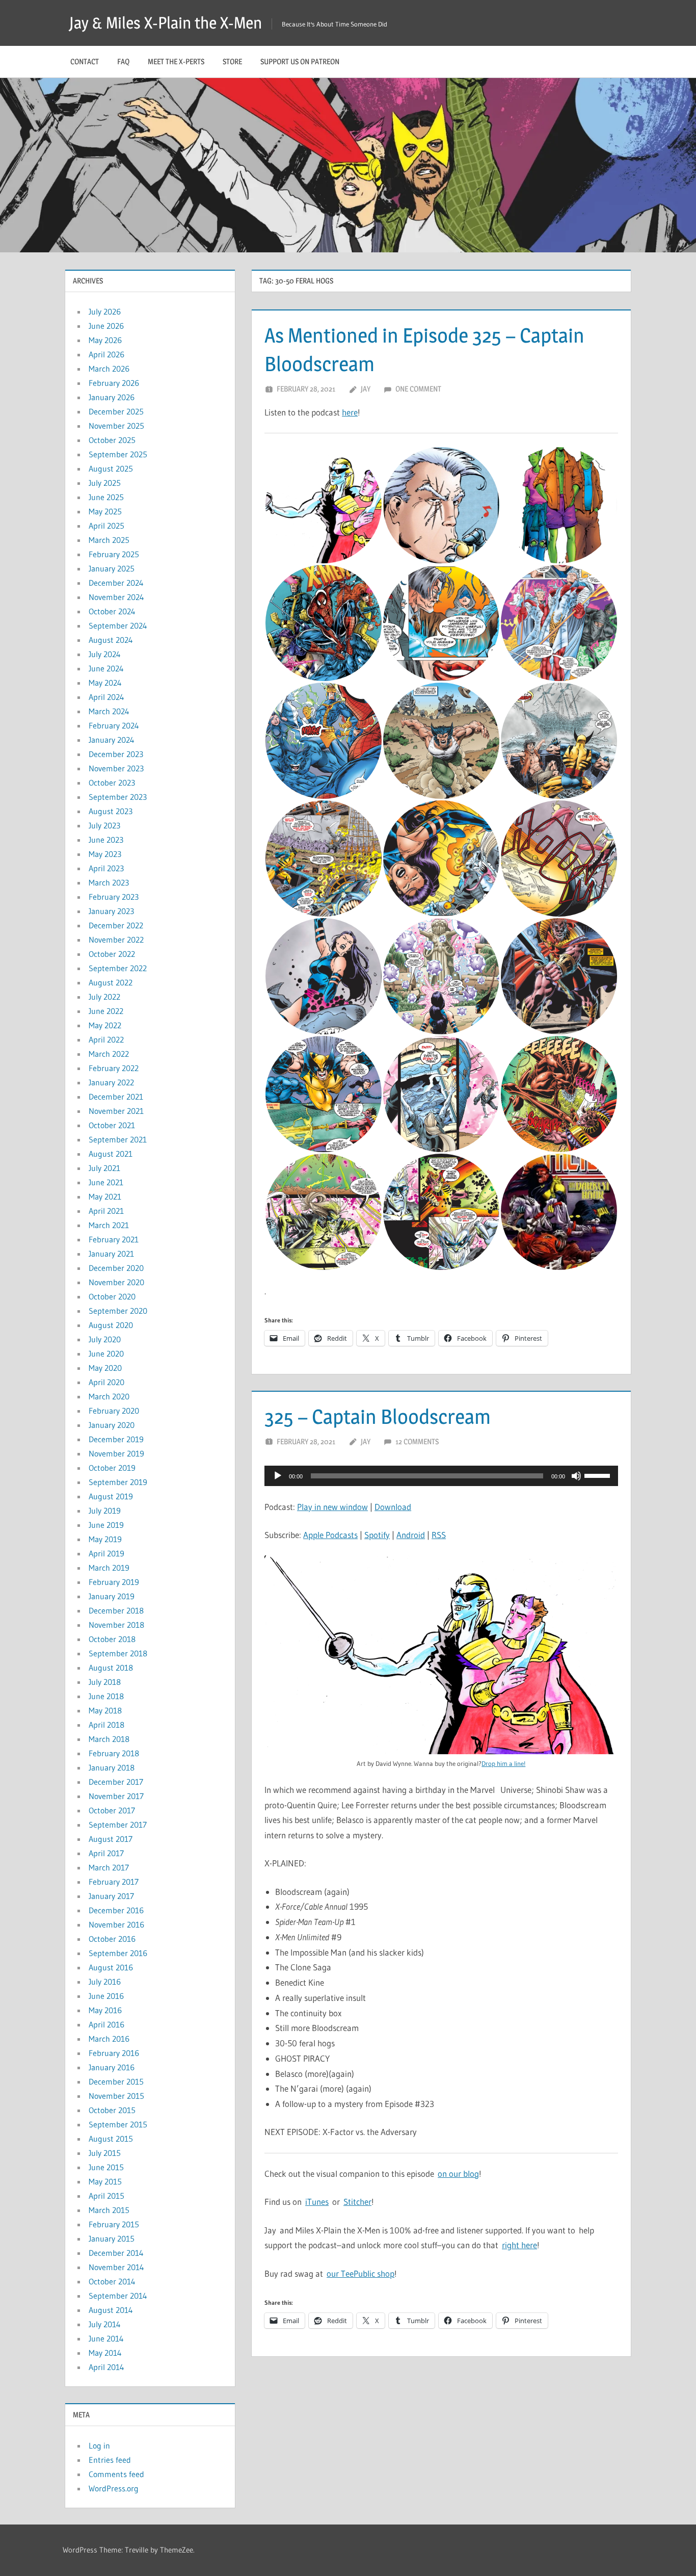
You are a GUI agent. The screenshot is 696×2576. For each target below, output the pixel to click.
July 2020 (105, 1339)
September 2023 (118, 797)
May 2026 (105, 340)
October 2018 (112, 1639)
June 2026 (106, 326)
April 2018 (106, 1725)
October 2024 (112, 611)
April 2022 (106, 1039)
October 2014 (112, 2281)
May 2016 (105, 2010)
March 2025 (109, 540)
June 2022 (106, 1011)
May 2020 (105, 1368)
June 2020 (106, 1354)
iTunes (317, 2202)
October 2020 (112, 1296)
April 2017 (106, 1853)
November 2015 (116, 2096)
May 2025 (105, 511)
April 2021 (106, 1211)
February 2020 (114, 1411)
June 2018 (106, 1696)
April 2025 (106, 526)
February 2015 (114, 2224)
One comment (418, 389)
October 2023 (112, 783)
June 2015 (106, 2167)
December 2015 (116, 2081)
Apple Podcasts (330, 1535)
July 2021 (104, 1168)
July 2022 (104, 997)
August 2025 (111, 469)
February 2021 (114, 1239)
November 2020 (116, 1282)
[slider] (599, 1475)
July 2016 (105, 1982)
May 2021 (105, 1196)
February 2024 (114, 725)
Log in (99, 2445)
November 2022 (116, 940)
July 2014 (105, 2324)
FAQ (123, 61)
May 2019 (105, 1539)
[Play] (278, 1476)
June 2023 (106, 840)
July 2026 (105, 311)
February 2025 (114, 554)
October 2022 (112, 954)
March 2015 (109, 2210)
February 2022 (114, 1068)
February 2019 (114, 1582)
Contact (85, 61)
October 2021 (112, 1125)
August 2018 (111, 1668)
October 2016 (112, 1939)
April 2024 (106, 697)
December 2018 (116, 1610)
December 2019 (116, 1439)
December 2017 (116, 1782)
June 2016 (106, 1996)
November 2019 (116, 1453)
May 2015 (105, 2181)
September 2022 (118, 968)
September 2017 (118, 1825)
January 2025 (112, 568)
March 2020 (109, 1396)
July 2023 (104, 825)
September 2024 (118, 626)
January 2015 (112, 2239)
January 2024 (112, 740)
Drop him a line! (503, 1763)
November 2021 (116, 1111)
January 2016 (112, 2067)
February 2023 (114, 897)
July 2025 (105, 483)
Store (232, 61)
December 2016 (116, 1910)
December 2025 (116, 411)
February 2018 (114, 1753)
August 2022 (111, 982)
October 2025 (112, 440)
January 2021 (111, 1254)
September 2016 (118, 1953)
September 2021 (118, 1139)
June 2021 (106, 1182)
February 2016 (114, 2053)
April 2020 (106, 1382)
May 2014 (105, 2353)
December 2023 (116, 754)
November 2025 (116, 426)
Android (411, 1535)
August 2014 (111, 2310)
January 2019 (112, 1596)
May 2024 (105, 683)
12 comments (417, 1441)
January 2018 (112, 1767)
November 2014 (116, 2267)
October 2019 (112, 1468)
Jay (366, 389)
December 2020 (116, 1268)
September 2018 (118, 1653)
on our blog (458, 2174)
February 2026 (114, 383)
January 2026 (112, 397)
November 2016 (116, 1924)
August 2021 (111, 1154)
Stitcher (357, 2202)
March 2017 (109, 1867)
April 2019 (106, 1553)
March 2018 (109, 1739)
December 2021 (116, 1097)
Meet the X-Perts (176, 61)
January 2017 (111, 1896)
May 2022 (105, 1025)
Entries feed (110, 2460)
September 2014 (118, 2296)
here (350, 412)
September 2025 (118, 454)
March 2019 (109, 1568)
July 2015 (105, 2153)
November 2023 (116, 768)
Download (393, 1507)
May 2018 (105, 1710)
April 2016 (106, 2024)
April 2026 (106, 354)
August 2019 (111, 1496)
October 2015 (112, 2110)
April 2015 (106, 2196)
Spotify (377, 1535)
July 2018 (105, 1682)
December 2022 (116, 925)
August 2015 (111, 2139)
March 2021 (109, 1225)
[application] (441, 1476)
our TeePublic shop (360, 2273)
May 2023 (105, 854)
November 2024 (116, 597)
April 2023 (106, 868)
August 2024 (111, 640)
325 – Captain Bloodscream (378, 1416)
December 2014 (116, 2253)
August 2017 (111, 1839)
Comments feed (116, 2474)
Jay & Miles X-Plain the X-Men (166, 23)
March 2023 (109, 882)
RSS (439, 1535)
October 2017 (112, 1810)
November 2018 (116, 1625)
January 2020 (112, 1425)
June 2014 (106, 2338)
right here (519, 2245)
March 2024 (109, 711)
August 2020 (111, 1325)
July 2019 (105, 1511)
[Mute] (576, 1476)
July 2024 (105, 654)
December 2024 (116, 583)
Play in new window (332, 1507)
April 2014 (106, 2367)
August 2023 (111, 811)
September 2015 (118, 2124)
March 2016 (109, 2039)
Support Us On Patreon (300, 61)
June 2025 (106, 497)
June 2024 (106, 668)
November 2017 (116, 1796)
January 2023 (111, 911)
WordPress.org (114, 2488)
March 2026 (109, 369)
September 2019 (118, 1482)
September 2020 (118, 1311)
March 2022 (109, 1054)
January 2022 (111, 1082)
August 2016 (111, 1967)
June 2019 (106, 1525)
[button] (323, 505)
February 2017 (114, 1882)
